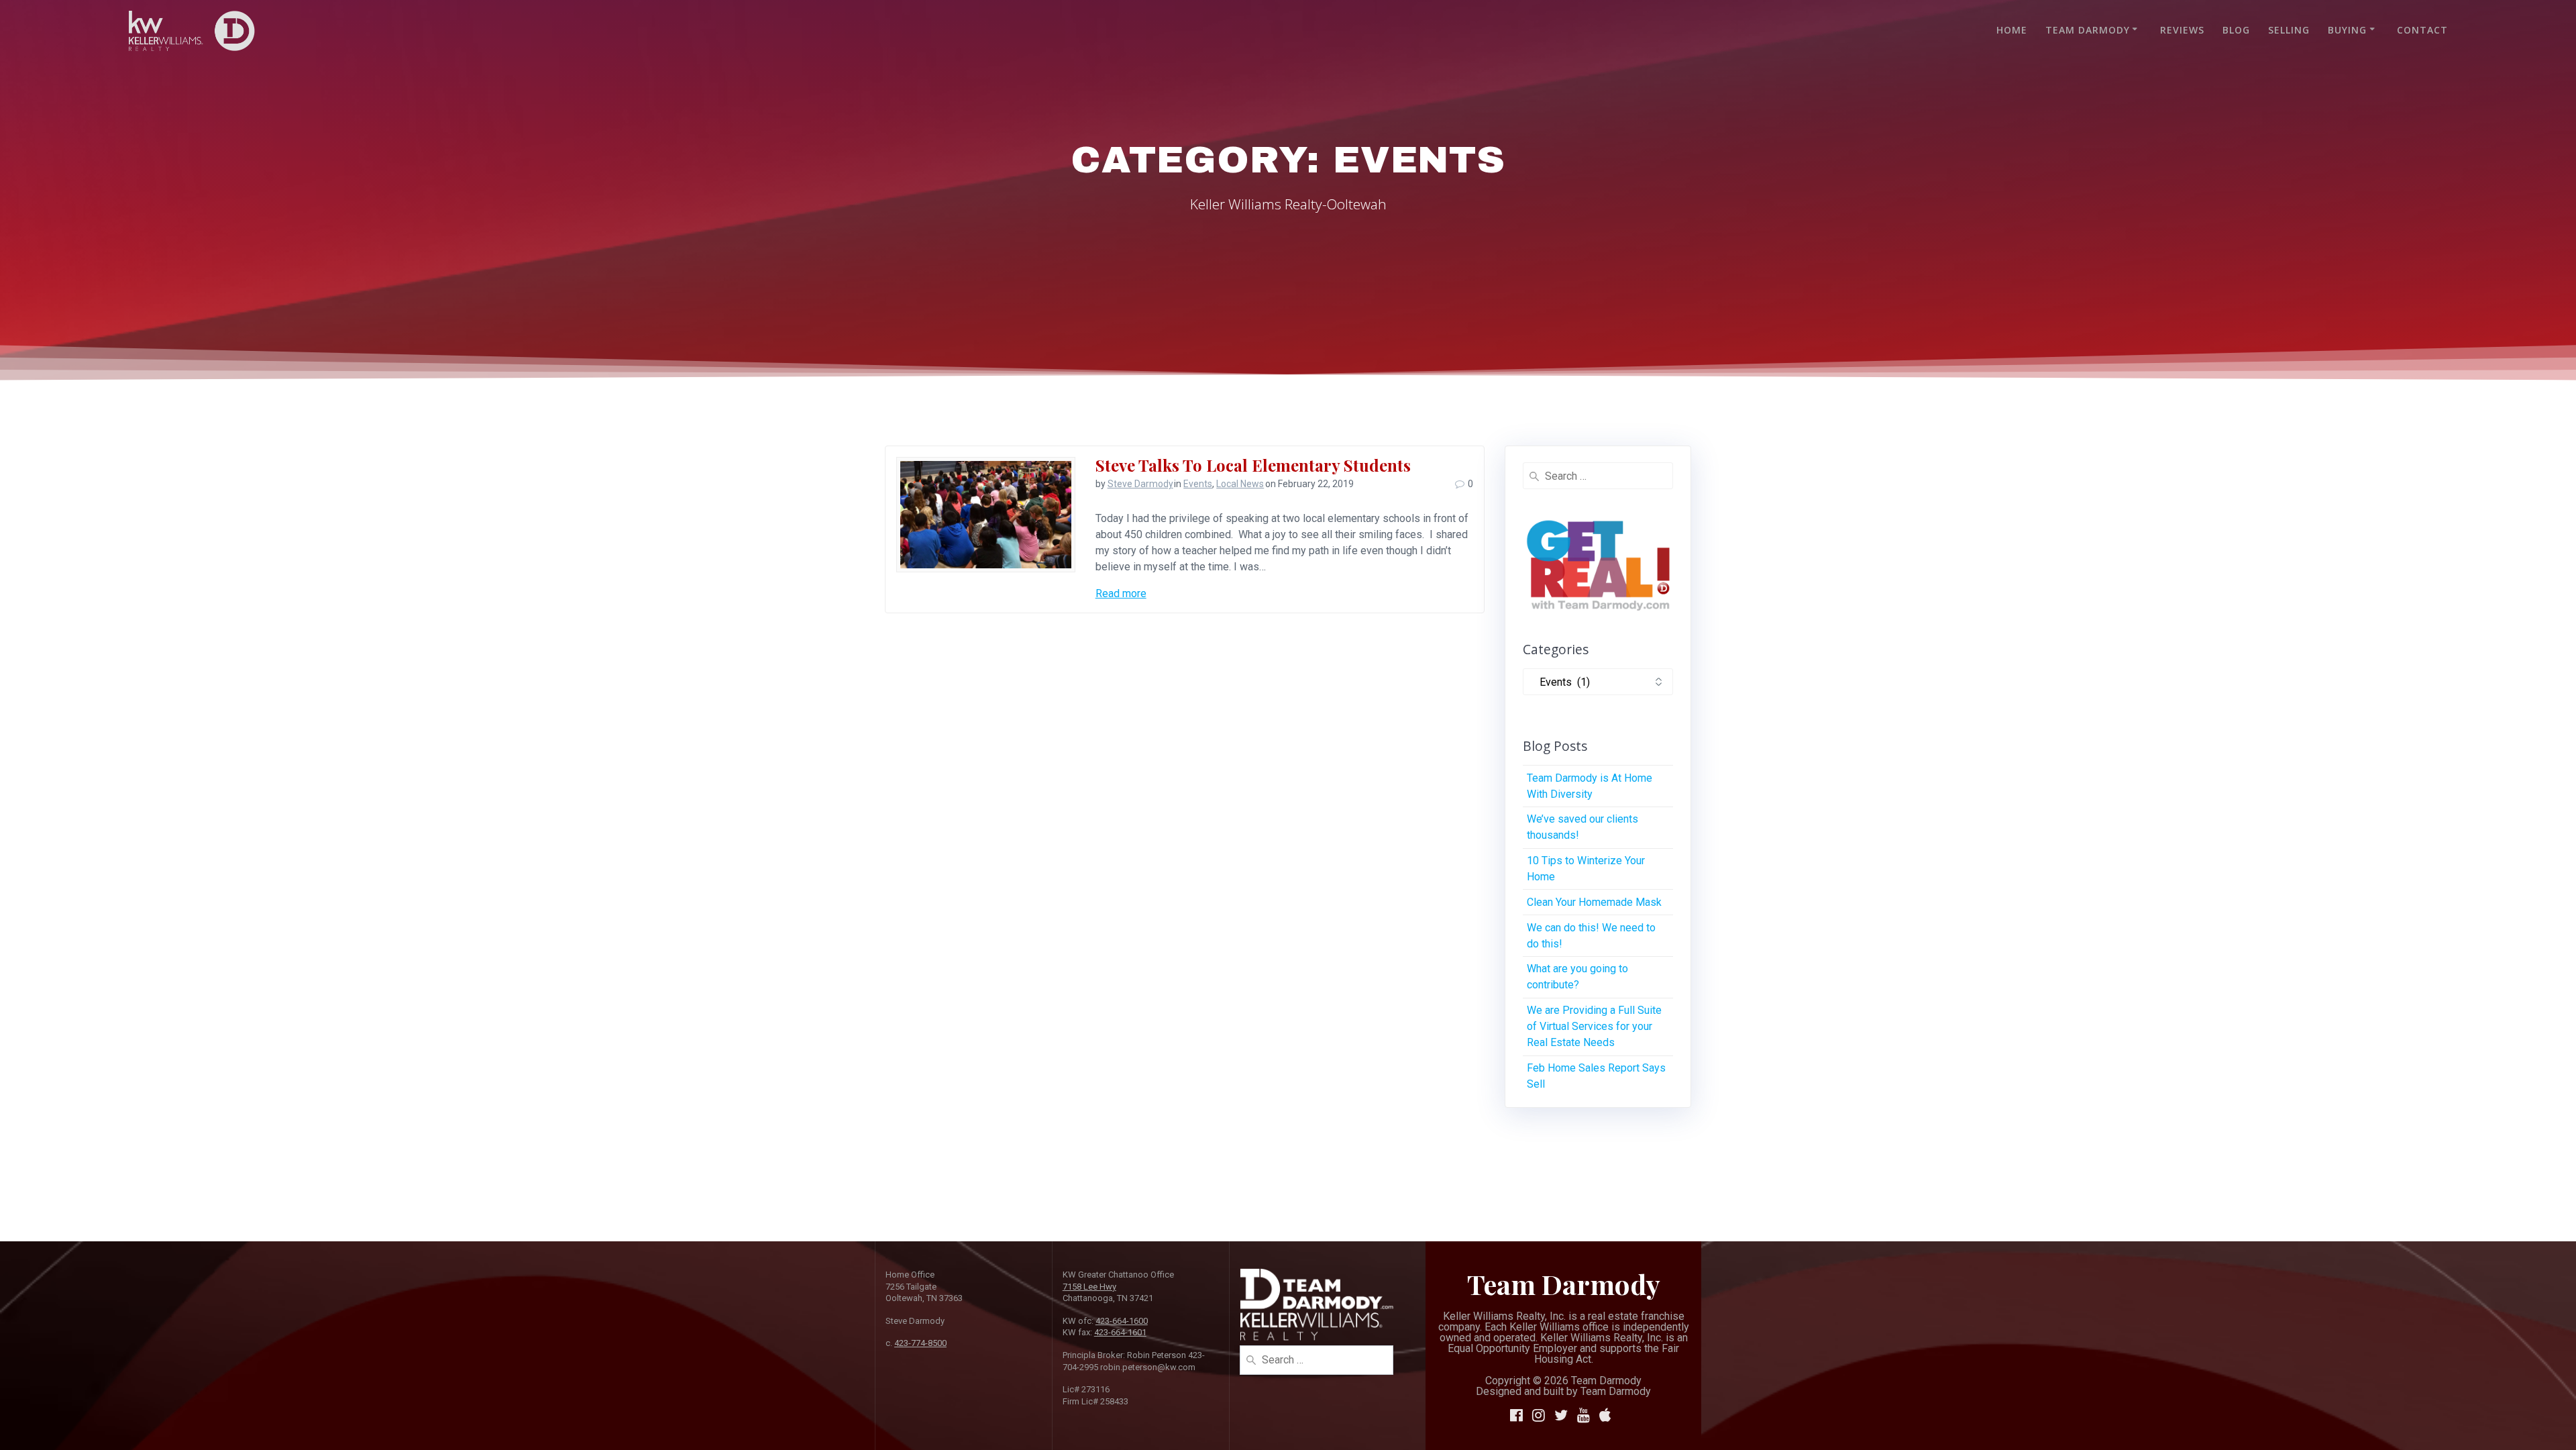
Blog (2236, 30)
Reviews (2182, 30)
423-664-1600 (1122, 1321)
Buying (2347, 30)
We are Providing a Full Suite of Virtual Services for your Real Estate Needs (1594, 1026)
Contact (2422, 30)
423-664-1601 (1120, 1332)
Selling (2289, 30)
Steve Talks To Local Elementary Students (1253, 465)
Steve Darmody (1140, 484)
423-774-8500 (920, 1343)
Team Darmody (2088, 30)
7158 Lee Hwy (1089, 1287)
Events (1198, 484)
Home (2012, 30)
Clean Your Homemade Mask (1594, 902)
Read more (1121, 593)
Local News (1240, 484)
